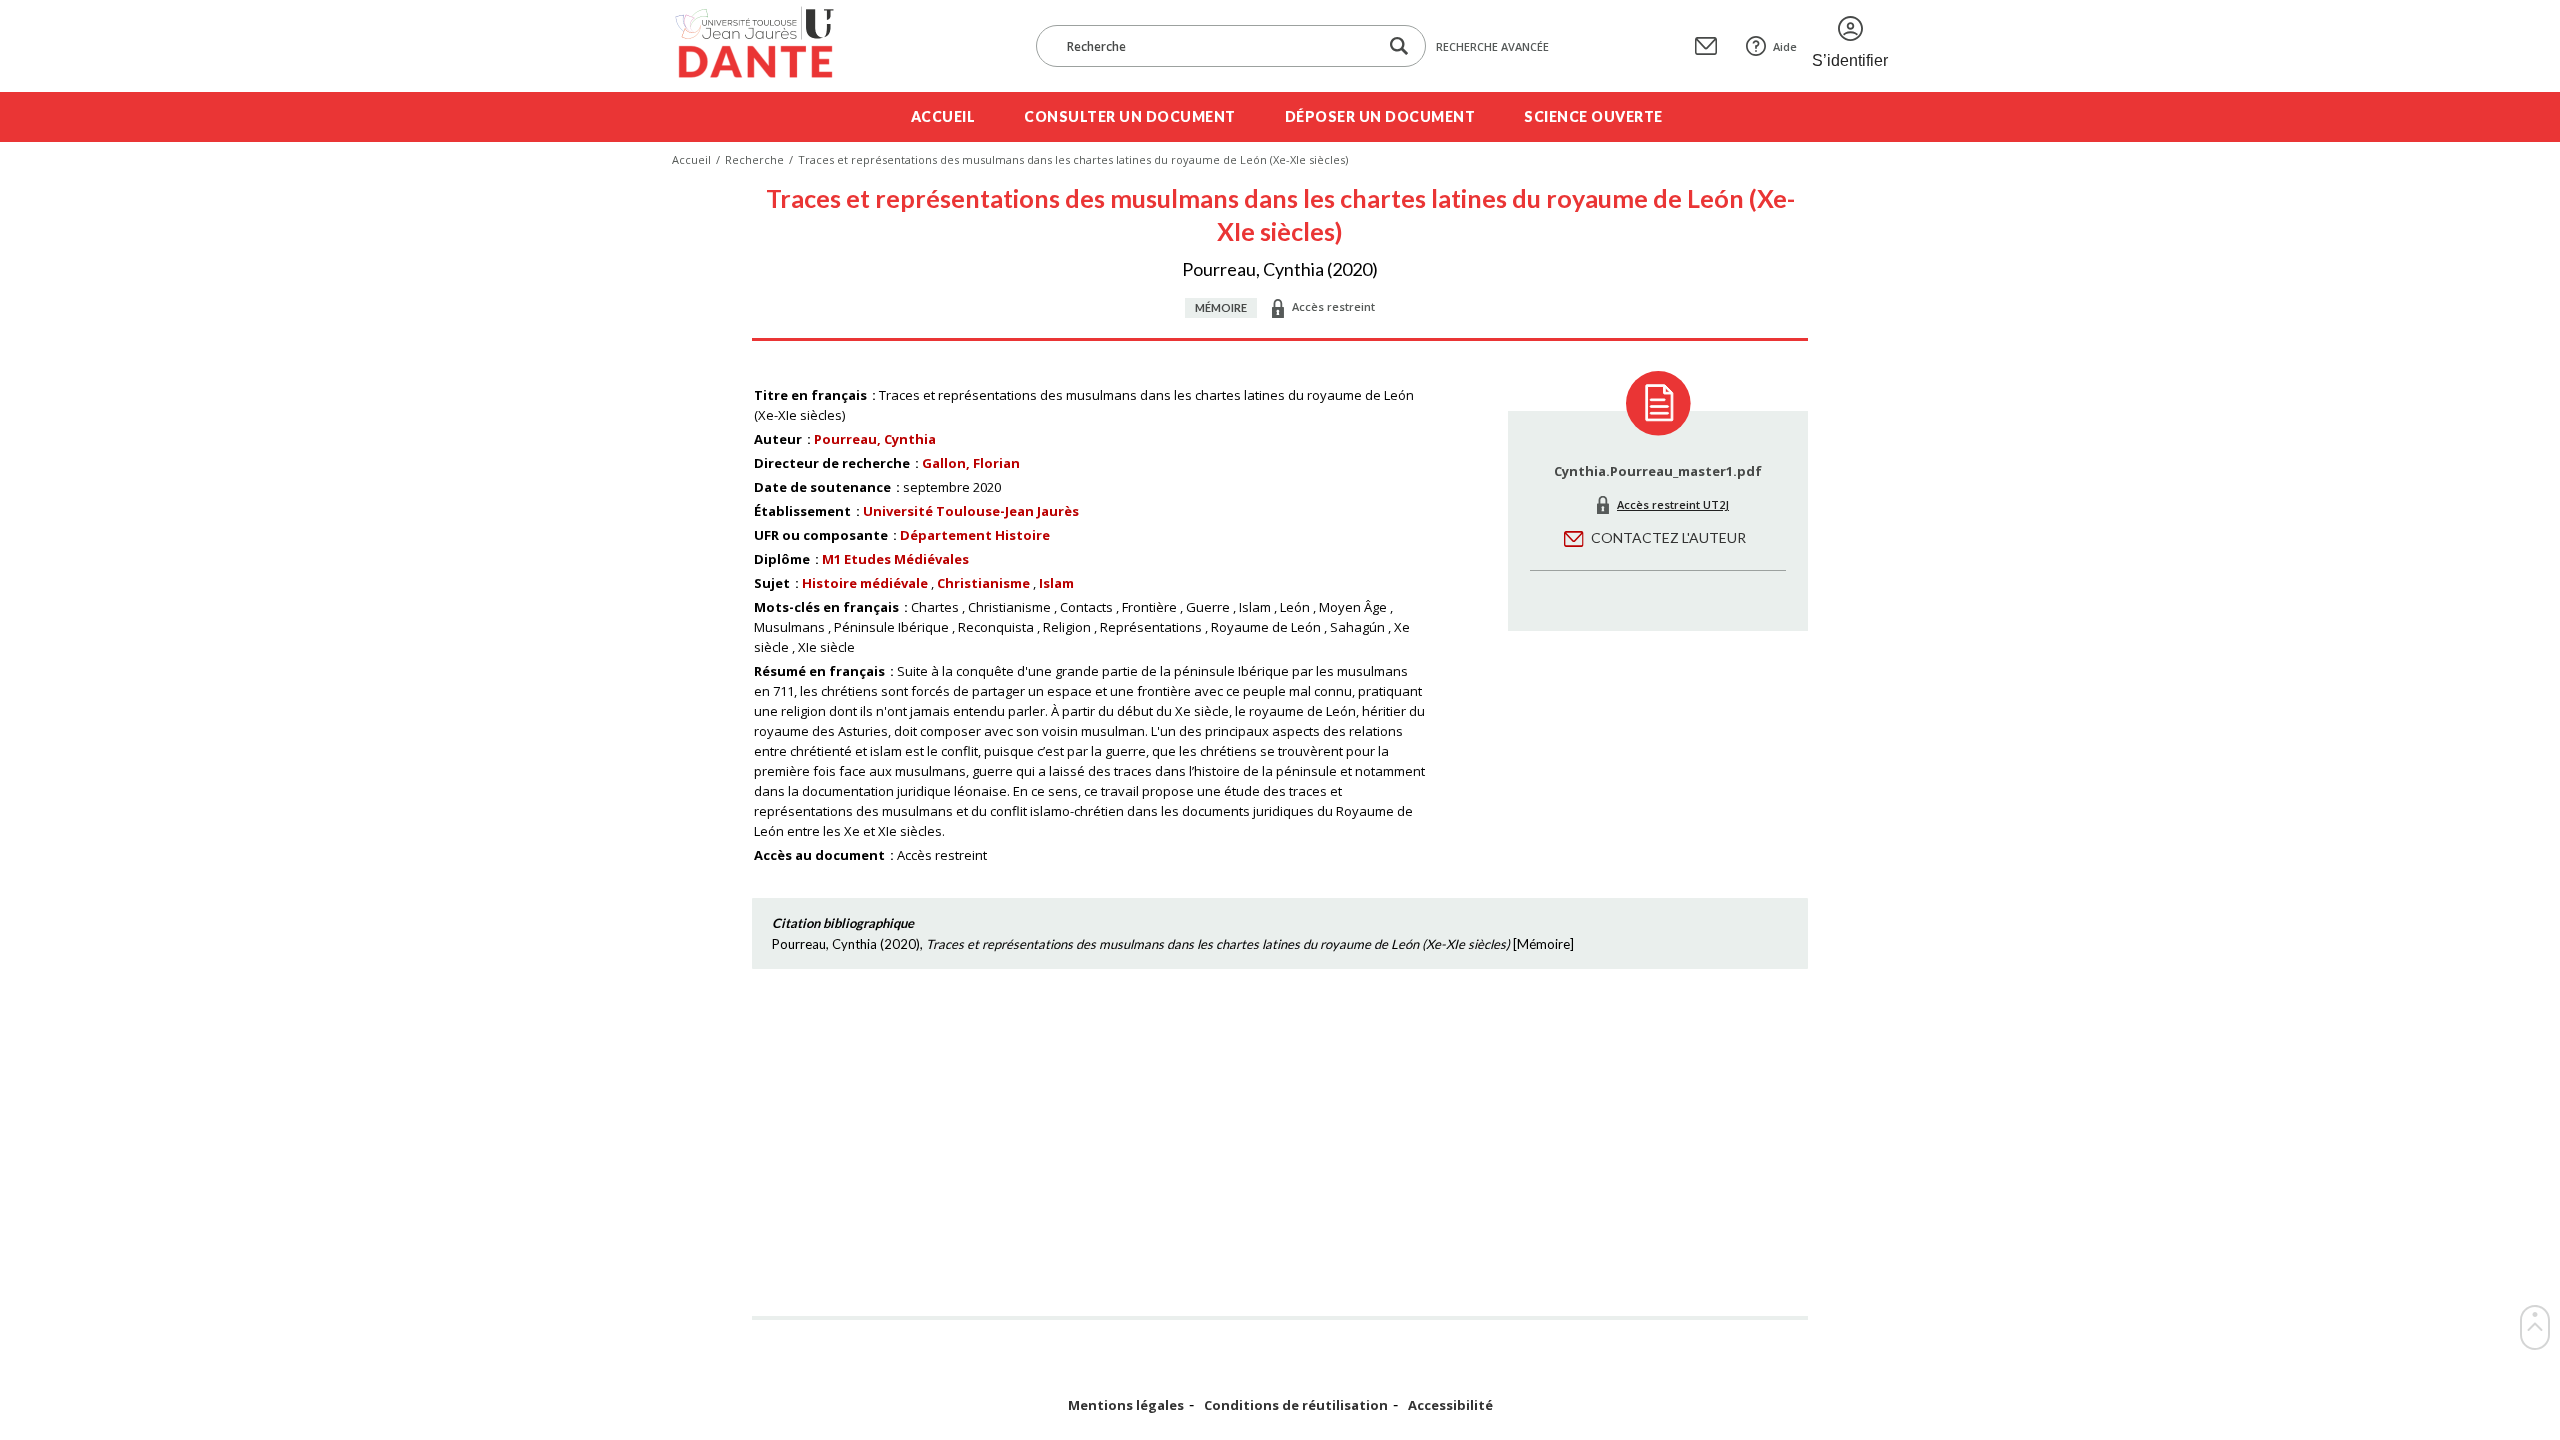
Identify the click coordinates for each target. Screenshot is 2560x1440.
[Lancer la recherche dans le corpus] (1399, 46)
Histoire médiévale (865, 583)
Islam (1056, 583)
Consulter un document (1130, 116)
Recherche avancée (1492, 46)
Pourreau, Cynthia (875, 439)
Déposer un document (1380, 116)
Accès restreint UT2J (1673, 504)
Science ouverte (1593, 116)
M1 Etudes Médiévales (895, 559)
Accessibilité (1450, 1405)
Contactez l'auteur (1668, 537)
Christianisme (983, 583)
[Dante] (767, 46)
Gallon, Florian (971, 463)
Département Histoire (975, 535)
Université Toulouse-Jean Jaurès (971, 511)
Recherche (754, 159)
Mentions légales (1126, 1405)
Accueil (943, 116)
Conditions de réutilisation (1296, 1405)
